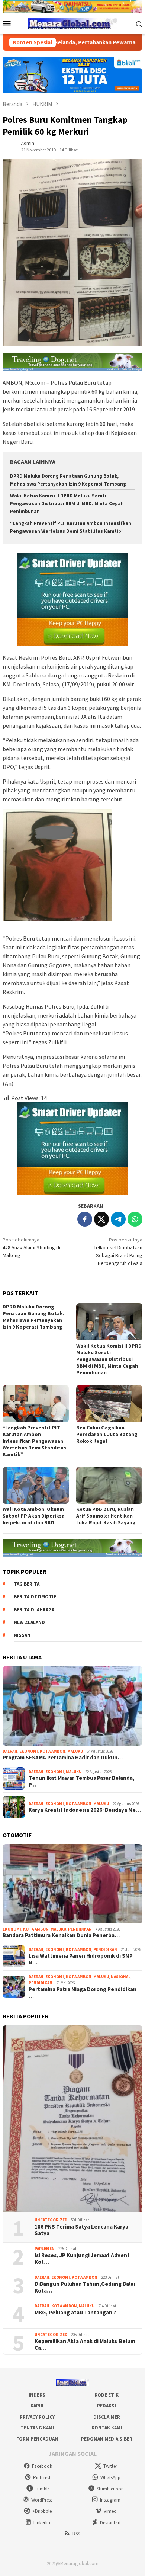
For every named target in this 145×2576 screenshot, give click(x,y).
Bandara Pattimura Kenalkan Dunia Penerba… (61, 1935)
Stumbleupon (110, 2489)
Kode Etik (107, 2395)
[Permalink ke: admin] (10, 146)
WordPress (42, 2500)
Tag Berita (27, 1584)
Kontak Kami (107, 2428)
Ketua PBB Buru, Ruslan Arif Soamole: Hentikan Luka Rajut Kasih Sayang (106, 1516)
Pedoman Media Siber (107, 2439)
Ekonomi (29, 1751)
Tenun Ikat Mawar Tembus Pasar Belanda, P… (82, 1781)
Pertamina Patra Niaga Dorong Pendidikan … (83, 1993)
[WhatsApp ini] (135, 1219)
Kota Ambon (53, 1751)
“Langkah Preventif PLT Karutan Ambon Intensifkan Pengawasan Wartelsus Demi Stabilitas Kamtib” (34, 1441)
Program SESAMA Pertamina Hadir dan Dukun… (63, 1758)
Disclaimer (107, 2417)
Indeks (37, 2395)
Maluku (75, 1751)
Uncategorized (51, 2220)
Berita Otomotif (35, 1597)
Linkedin (42, 2523)
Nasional (121, 1977)
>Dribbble (42, 2511)
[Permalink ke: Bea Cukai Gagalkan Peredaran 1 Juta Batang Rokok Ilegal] (109, 1404)
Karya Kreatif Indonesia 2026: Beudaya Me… (85, 1810)
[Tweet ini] (101, 1219)
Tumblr (42, 2489)
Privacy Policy (37, 2417)
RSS (76, 2534)
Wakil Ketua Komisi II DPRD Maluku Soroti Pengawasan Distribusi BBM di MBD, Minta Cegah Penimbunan (67, 504)
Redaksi (107, 2406)
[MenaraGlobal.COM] (72, 23)
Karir (37, 2406)
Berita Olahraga (34, 1610)
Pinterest (42, 2478)
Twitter (110, 2466)
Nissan (22, 1635)
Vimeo (110, 2511)
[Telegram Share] (118, 1219)
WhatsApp (110, 2478)
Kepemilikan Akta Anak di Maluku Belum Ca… (85, 2345)
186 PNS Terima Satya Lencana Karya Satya (81, 2230)
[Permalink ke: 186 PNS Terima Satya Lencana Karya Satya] (72, 2119)
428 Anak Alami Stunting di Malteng (31, 1247)
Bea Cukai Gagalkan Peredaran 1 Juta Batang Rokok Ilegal (107, 1434)
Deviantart (110, 2523)
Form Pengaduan (37, 2439)
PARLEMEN (45, 2249)
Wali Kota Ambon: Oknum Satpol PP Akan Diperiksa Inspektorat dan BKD (34, 1516)
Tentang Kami (37, 2428)
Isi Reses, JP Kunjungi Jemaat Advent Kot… (82, 2259)
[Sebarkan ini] (85, 1219)
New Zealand (29, 1622)
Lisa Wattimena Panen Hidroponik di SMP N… (81, 1959)
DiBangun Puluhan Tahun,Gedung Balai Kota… (85, 2287)
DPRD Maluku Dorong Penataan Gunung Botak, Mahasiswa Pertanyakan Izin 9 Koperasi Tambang (33, 1317)
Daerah (10, 1751)
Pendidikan (80, 1929)
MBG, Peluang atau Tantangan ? (75, 2313)
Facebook (42, 2466)
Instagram (110, 2500)
